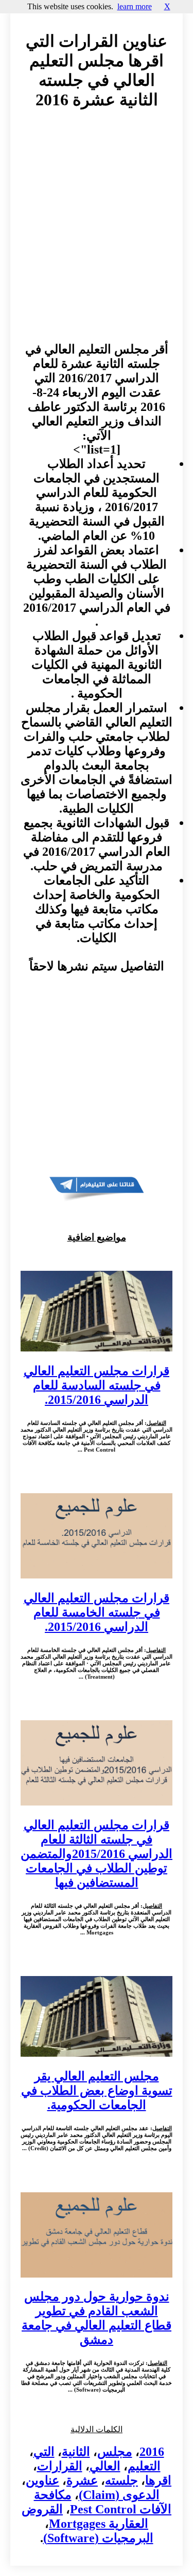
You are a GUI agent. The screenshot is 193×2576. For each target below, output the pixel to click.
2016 (152, 2452)
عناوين (42, 2480)
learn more (135, 6)
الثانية (76, 2452)
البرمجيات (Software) (98, 2538)
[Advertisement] (97, 236)
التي (44, 2452)
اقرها (158, 2480)
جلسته (121, 2480)
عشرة (82, 2480)
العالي (105, 2466)
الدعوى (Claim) (119, 2495)
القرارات (60, 2466)
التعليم (144, 2466)
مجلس (115, 2452)
